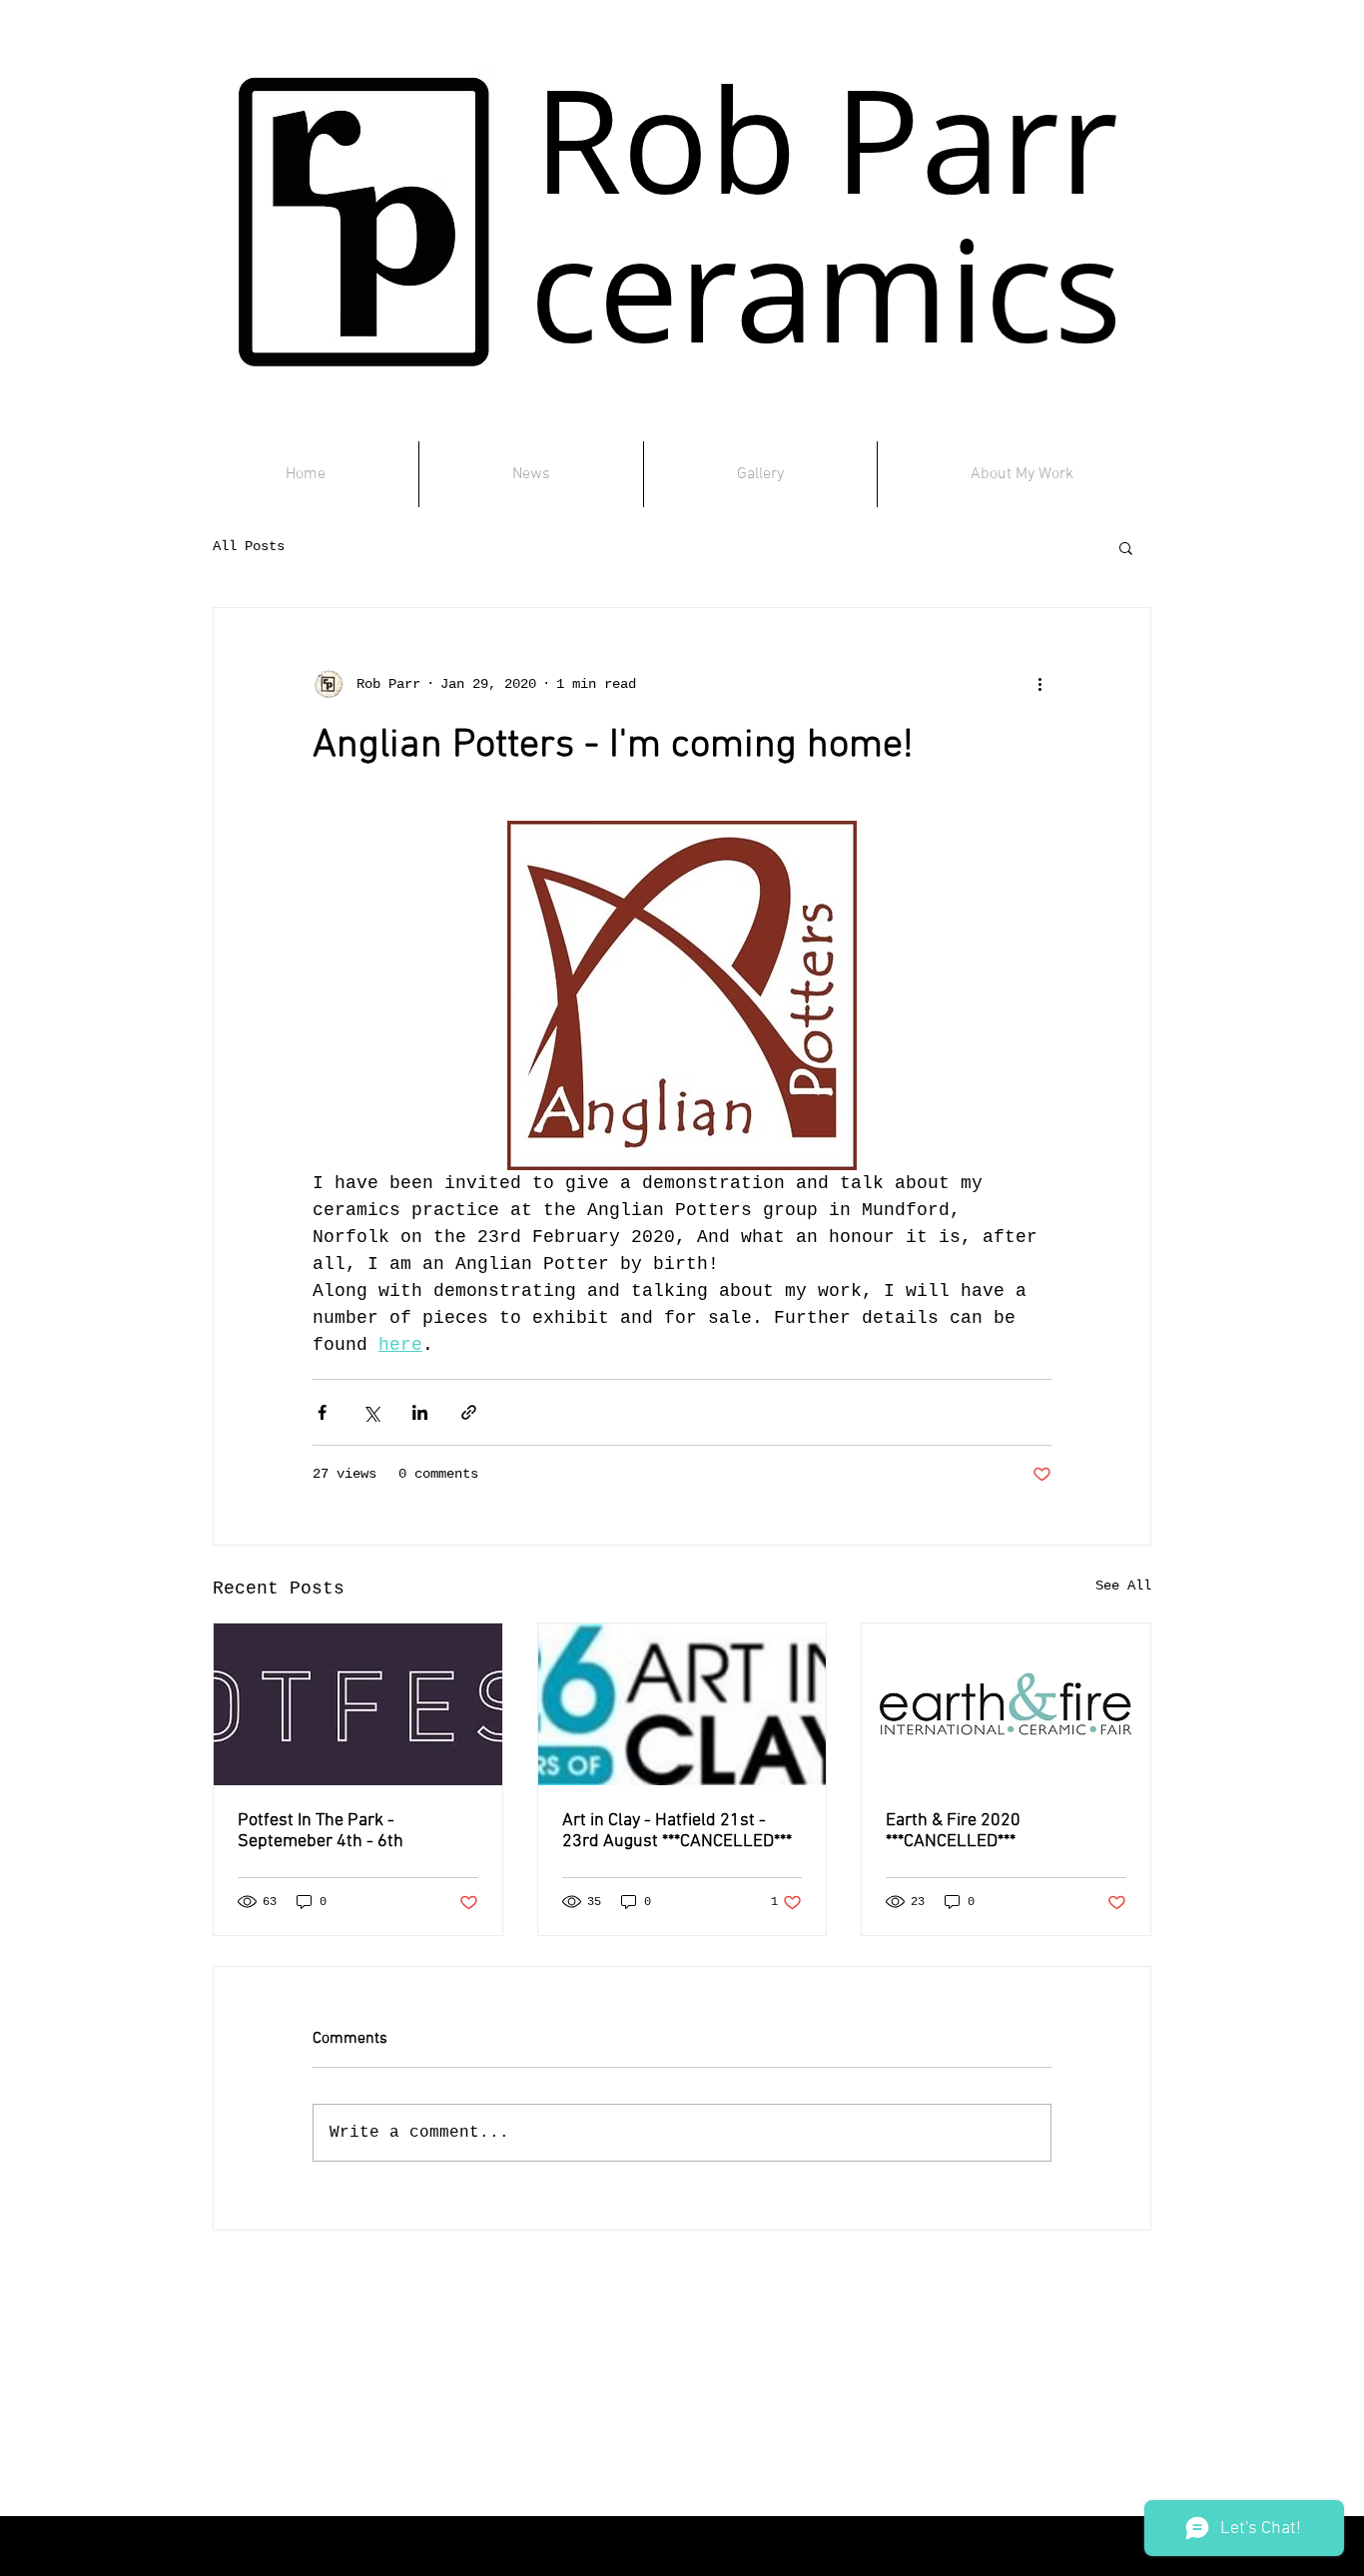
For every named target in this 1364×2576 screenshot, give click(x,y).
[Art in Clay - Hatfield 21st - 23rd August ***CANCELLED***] (682, 1704)
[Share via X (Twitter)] (371, 1412)
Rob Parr (826, 139)
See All (1123, 1586)
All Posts (249, 546)
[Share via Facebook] (322, 1412)
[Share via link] (469, 1412)
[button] (1126, 547)
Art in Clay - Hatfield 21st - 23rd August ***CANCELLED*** (677, 1831)
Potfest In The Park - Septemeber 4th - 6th (321, 1831)
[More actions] (1039, 684)
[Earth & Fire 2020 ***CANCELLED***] (1006, 1704)
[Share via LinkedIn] (420, 1412)
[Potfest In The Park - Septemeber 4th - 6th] (358, 1704)
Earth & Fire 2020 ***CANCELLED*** (953, 1831)
